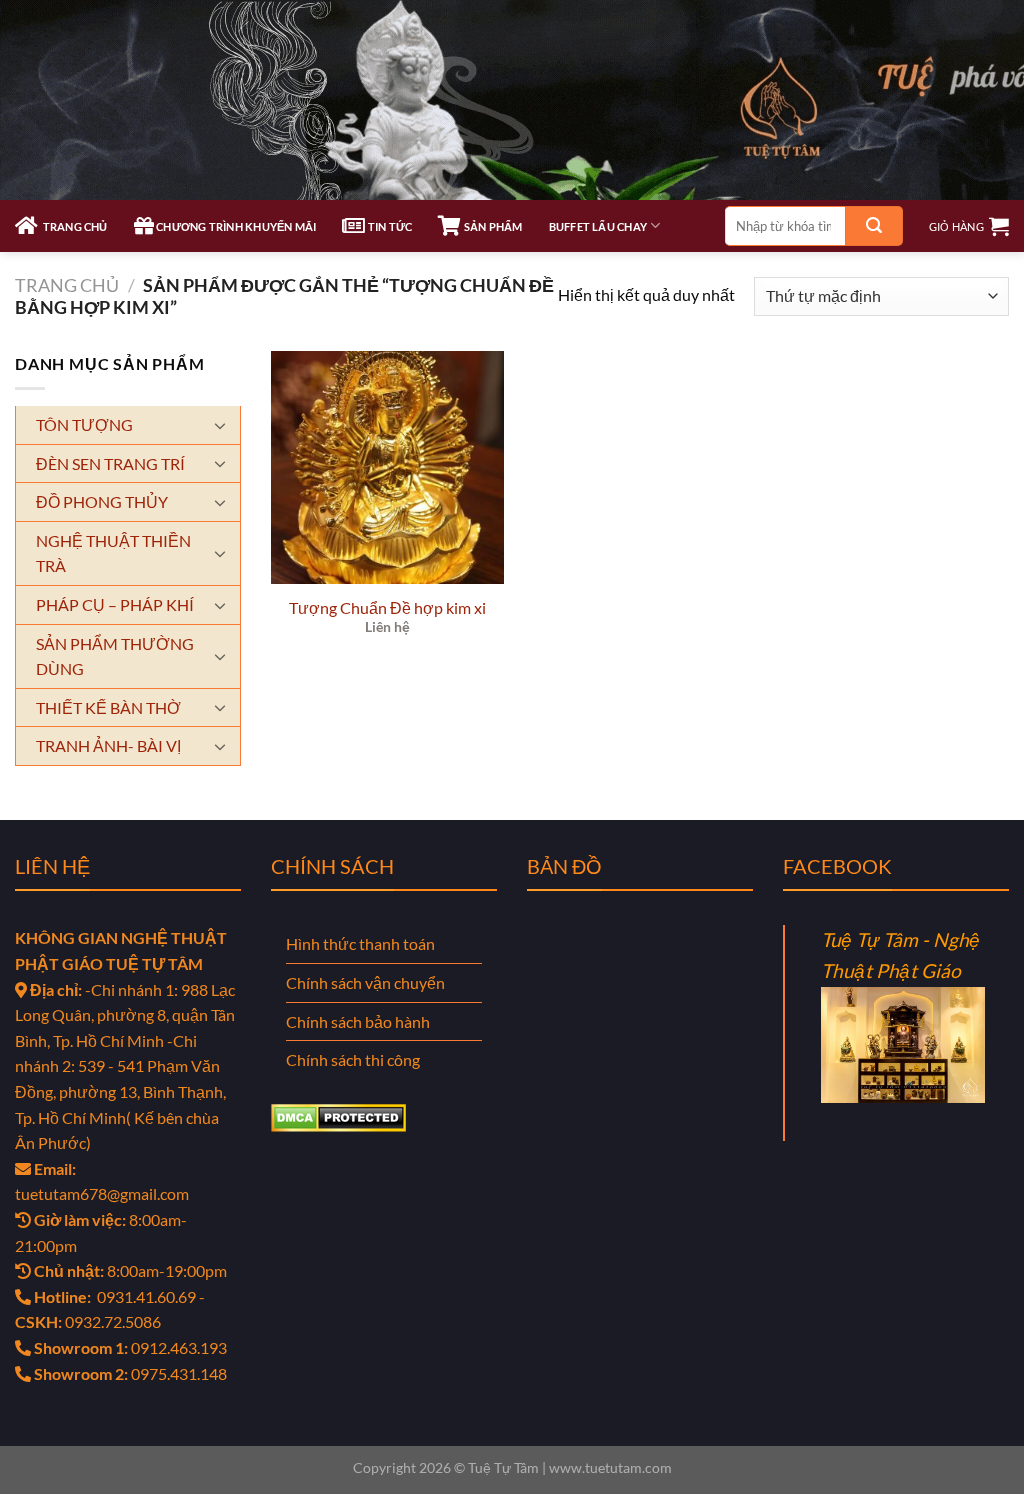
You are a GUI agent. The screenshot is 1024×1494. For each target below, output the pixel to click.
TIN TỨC (389, 226)
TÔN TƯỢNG (84, 424)
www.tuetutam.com (610, 1467)
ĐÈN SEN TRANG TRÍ (110, 463)
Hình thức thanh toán (360, 943)
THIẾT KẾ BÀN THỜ (108, 707)
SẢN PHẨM (492, 226)
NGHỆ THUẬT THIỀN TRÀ (113, 553)
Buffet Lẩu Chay (598, 226)
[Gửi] (874, 226)
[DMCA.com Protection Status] (338, 1115)
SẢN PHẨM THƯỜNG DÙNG (115, 656)
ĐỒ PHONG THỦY (102, 501)
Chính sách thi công (353, 1059)
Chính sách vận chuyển (365, 982)
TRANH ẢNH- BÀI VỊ (108, 745)
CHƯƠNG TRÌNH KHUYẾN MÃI (235, 226)
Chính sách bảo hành (358, 1021)
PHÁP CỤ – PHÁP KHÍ (115, 604)
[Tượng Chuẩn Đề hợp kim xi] (387, 467)
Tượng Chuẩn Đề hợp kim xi (387, 607)
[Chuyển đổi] (226, 425)
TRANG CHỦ (72, 226)
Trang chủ (67, 285)
